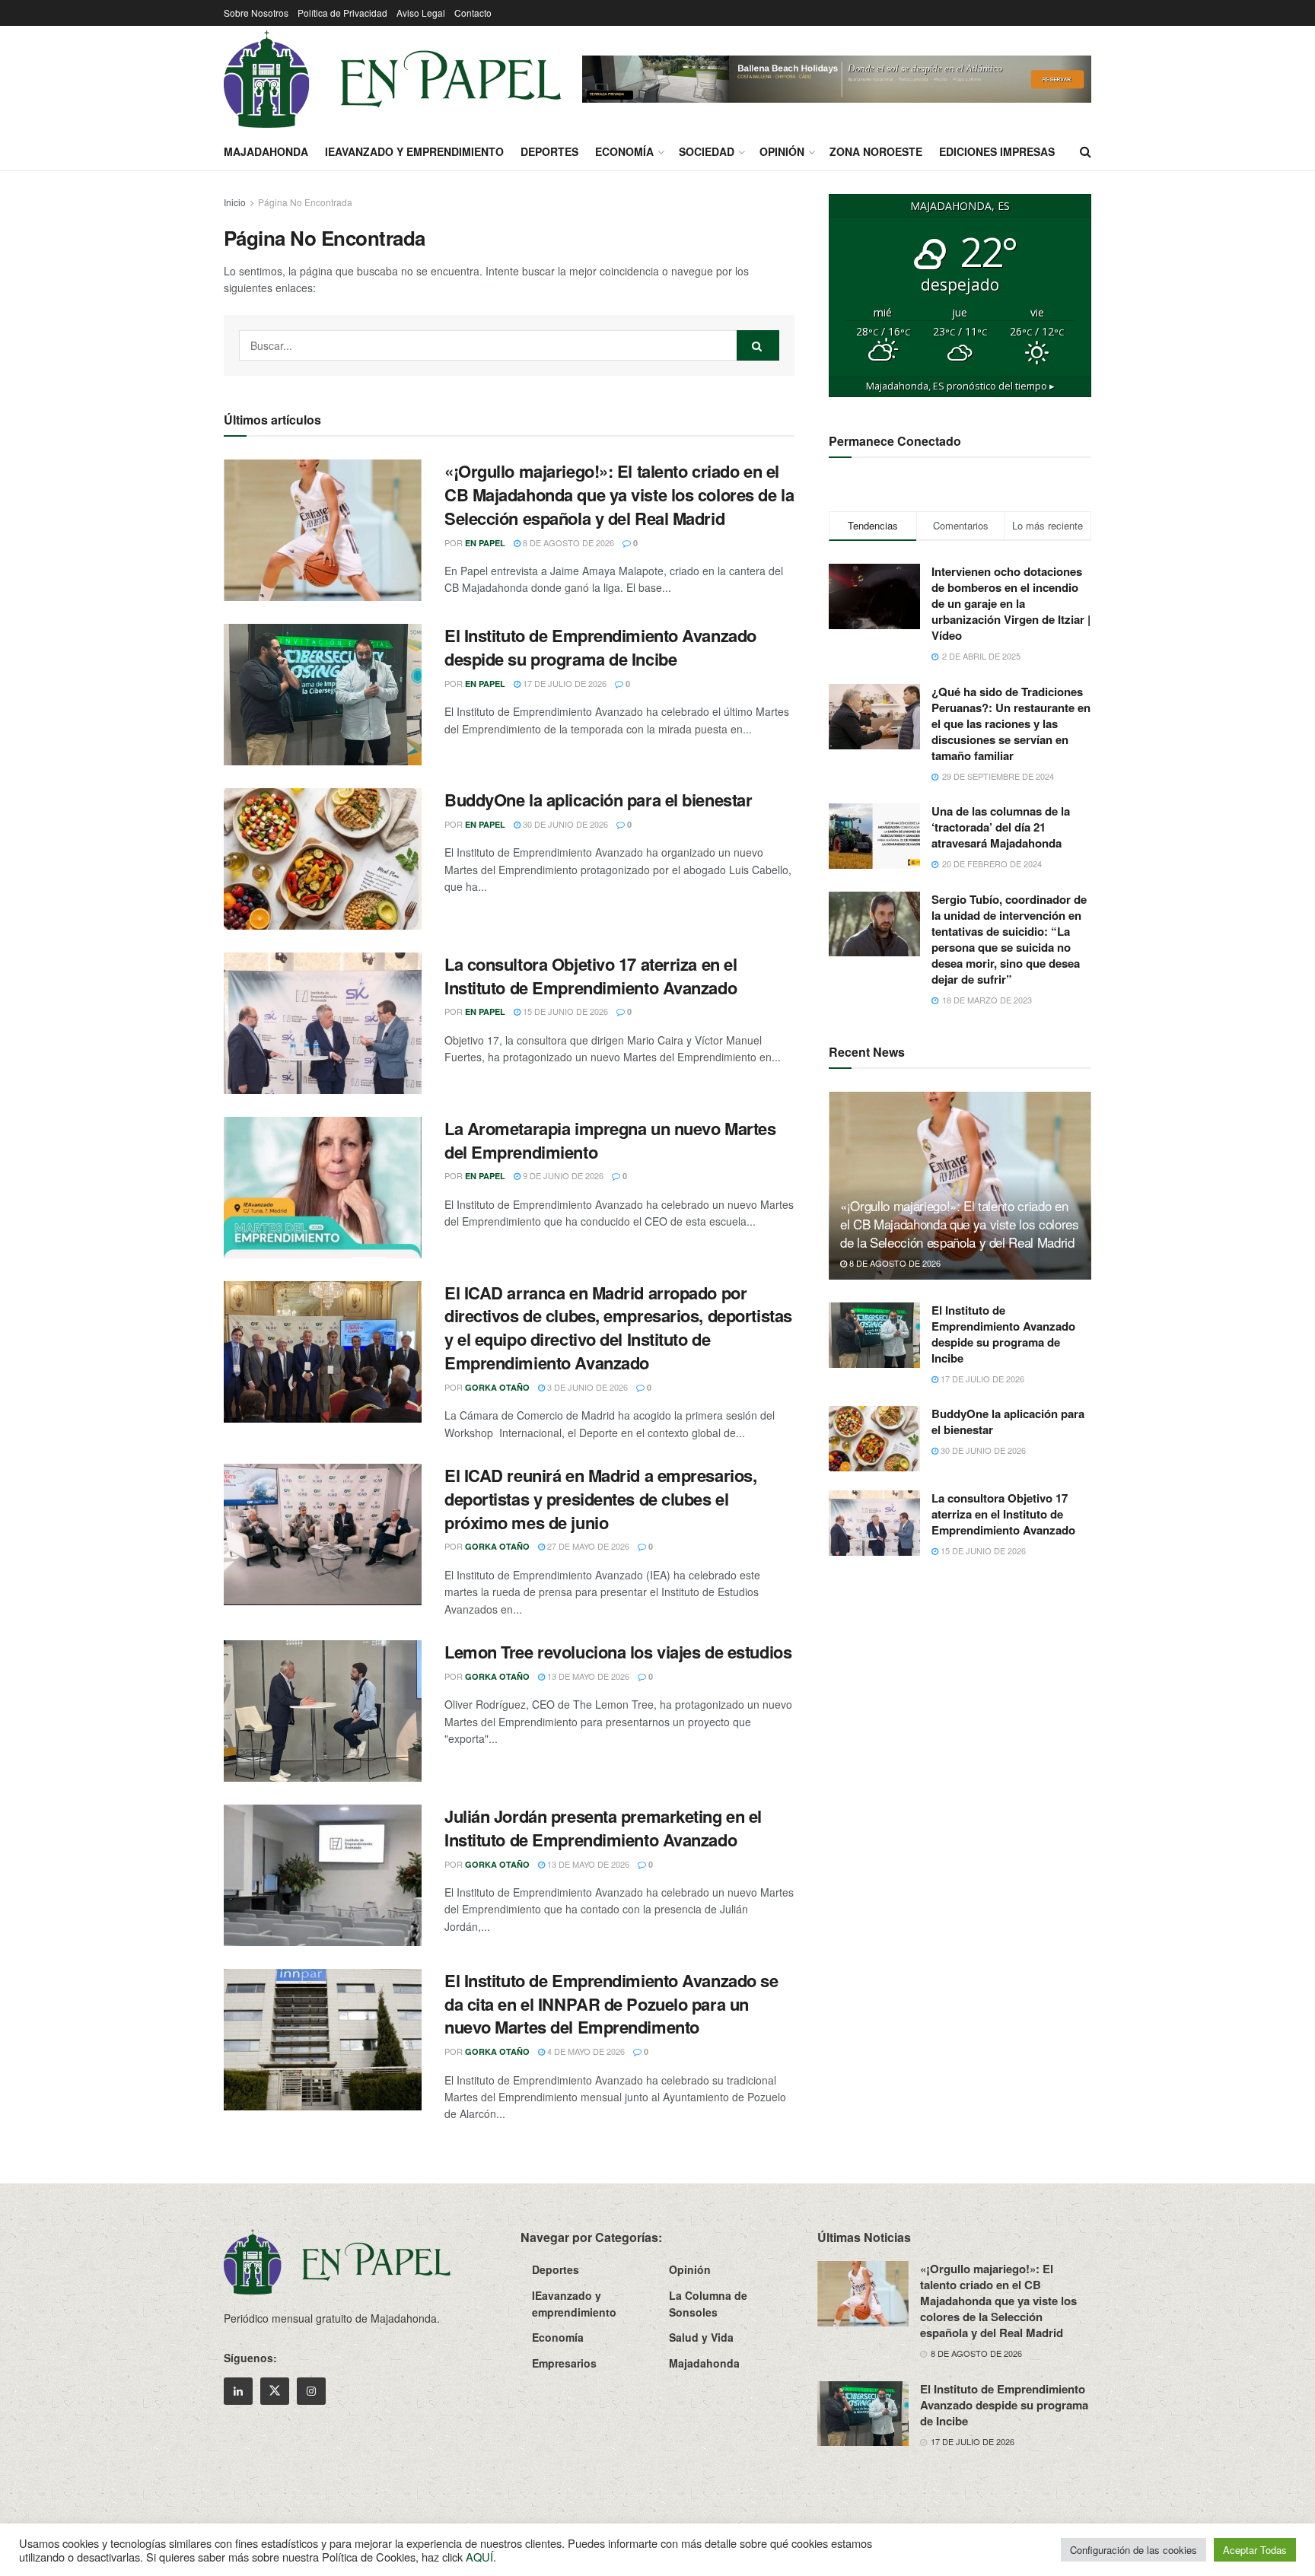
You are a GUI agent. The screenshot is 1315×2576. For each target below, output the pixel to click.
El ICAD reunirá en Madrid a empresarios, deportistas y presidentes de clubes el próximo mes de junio (600, 1499)
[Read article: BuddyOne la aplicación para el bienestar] (323, 859)
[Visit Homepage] (392, 79)
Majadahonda (266, 151)
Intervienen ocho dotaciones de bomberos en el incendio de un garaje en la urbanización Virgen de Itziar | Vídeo (1011, 603)
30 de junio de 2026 (564, 824)
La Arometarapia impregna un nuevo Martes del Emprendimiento (610, 1140)
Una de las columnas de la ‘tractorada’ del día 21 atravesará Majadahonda (1001, 827)
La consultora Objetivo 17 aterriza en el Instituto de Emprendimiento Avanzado (591, 976)
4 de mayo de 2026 (585, 2051)
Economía (624, 151)
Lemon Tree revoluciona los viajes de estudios (618, 1652)
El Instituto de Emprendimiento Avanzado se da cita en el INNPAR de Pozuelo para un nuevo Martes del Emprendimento (611, 2004)
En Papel (485, 543)
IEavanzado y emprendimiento (414, 151)
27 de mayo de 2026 (587, 1546)
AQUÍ (479, 2557)
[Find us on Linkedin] (238, 2391)
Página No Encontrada (305, 202)
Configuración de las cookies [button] (1134, 2550)
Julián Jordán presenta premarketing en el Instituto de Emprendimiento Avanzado (603, 1828)
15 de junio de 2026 (564, 1011)
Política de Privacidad (342, 13)
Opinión (782, 151)
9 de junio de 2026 (562, 1175)
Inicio (235, 202)
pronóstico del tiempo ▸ (960, 386)
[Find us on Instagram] (311, 2391)
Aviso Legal (421, 13)
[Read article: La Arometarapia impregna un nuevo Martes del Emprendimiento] (323, 1188)
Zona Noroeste (876, 151)
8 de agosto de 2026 (567, 542)
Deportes (549, 151)
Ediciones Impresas (997, 151)
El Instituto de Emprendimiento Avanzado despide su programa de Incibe (600, 647)
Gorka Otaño (497, 1387)
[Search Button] (1086, 151)
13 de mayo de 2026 (587, 1676)
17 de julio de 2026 (564, 683)
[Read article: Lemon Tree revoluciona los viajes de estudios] (323, 1711)
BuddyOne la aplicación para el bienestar (598, 800)
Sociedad (707, 151)
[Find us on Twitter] (275, 2391)
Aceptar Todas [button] (1255, 2550)
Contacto (473, 13)
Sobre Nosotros (256, 13)
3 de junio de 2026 (586, 1387)
